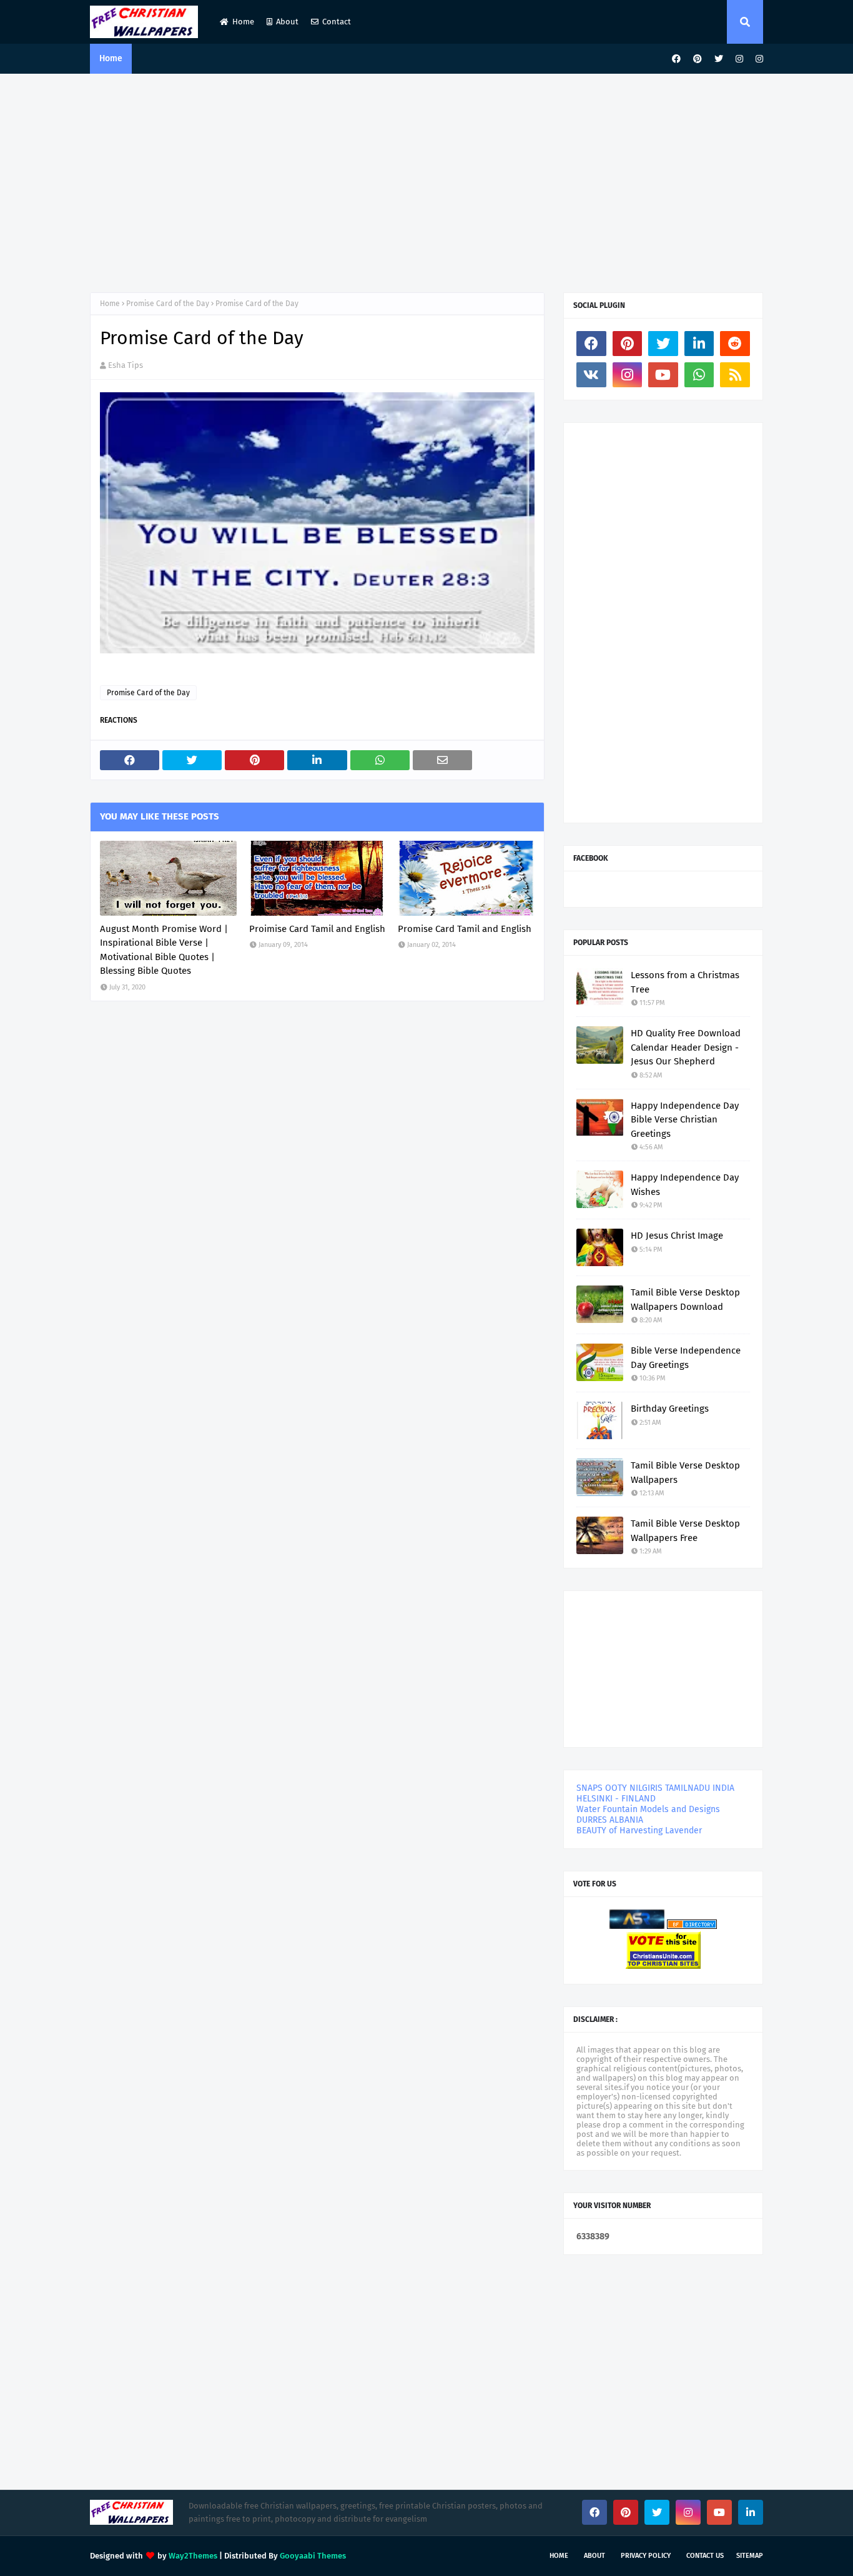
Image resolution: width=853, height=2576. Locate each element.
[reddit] (735, 344)
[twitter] (719, 59)
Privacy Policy (646, 2556)
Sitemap (750, 2556)
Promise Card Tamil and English (465, 929)
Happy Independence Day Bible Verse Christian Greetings (685, 1120)
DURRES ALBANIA (610, 1820)
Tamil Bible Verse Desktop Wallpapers (685, 1473)
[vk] (591, 375)
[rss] (735, 375)
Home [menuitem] (111, 58)
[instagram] (739, 59)
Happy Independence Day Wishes (685, 1185)
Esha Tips (126, 365)
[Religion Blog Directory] (692, 1926)
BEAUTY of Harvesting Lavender (639, 1830)
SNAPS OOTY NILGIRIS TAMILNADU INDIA (655, 1788)
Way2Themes (193, 2556)
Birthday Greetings (670, 1409)
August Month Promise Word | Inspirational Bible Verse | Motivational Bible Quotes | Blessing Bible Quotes (164, 950)
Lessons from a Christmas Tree (685, 982)
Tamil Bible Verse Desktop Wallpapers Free (685, 1531)
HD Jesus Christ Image (677, 1236)
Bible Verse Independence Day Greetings (686, 1358)
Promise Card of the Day (168, 304)
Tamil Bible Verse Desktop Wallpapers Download (685, 1300)
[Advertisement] (426, 180)
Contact (337, 22)
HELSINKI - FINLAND (616, 1799)
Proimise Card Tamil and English (317, 929)
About (287, 22)
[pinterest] (698, 59)
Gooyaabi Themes (313, 2556)
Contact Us (705, 2556)
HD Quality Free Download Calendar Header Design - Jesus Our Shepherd (686, 1047)
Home (243, 22)
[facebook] (676, 59)
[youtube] (663, 375)
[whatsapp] (699, 375)
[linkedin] (699, 344)
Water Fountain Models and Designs (648, 1809)
